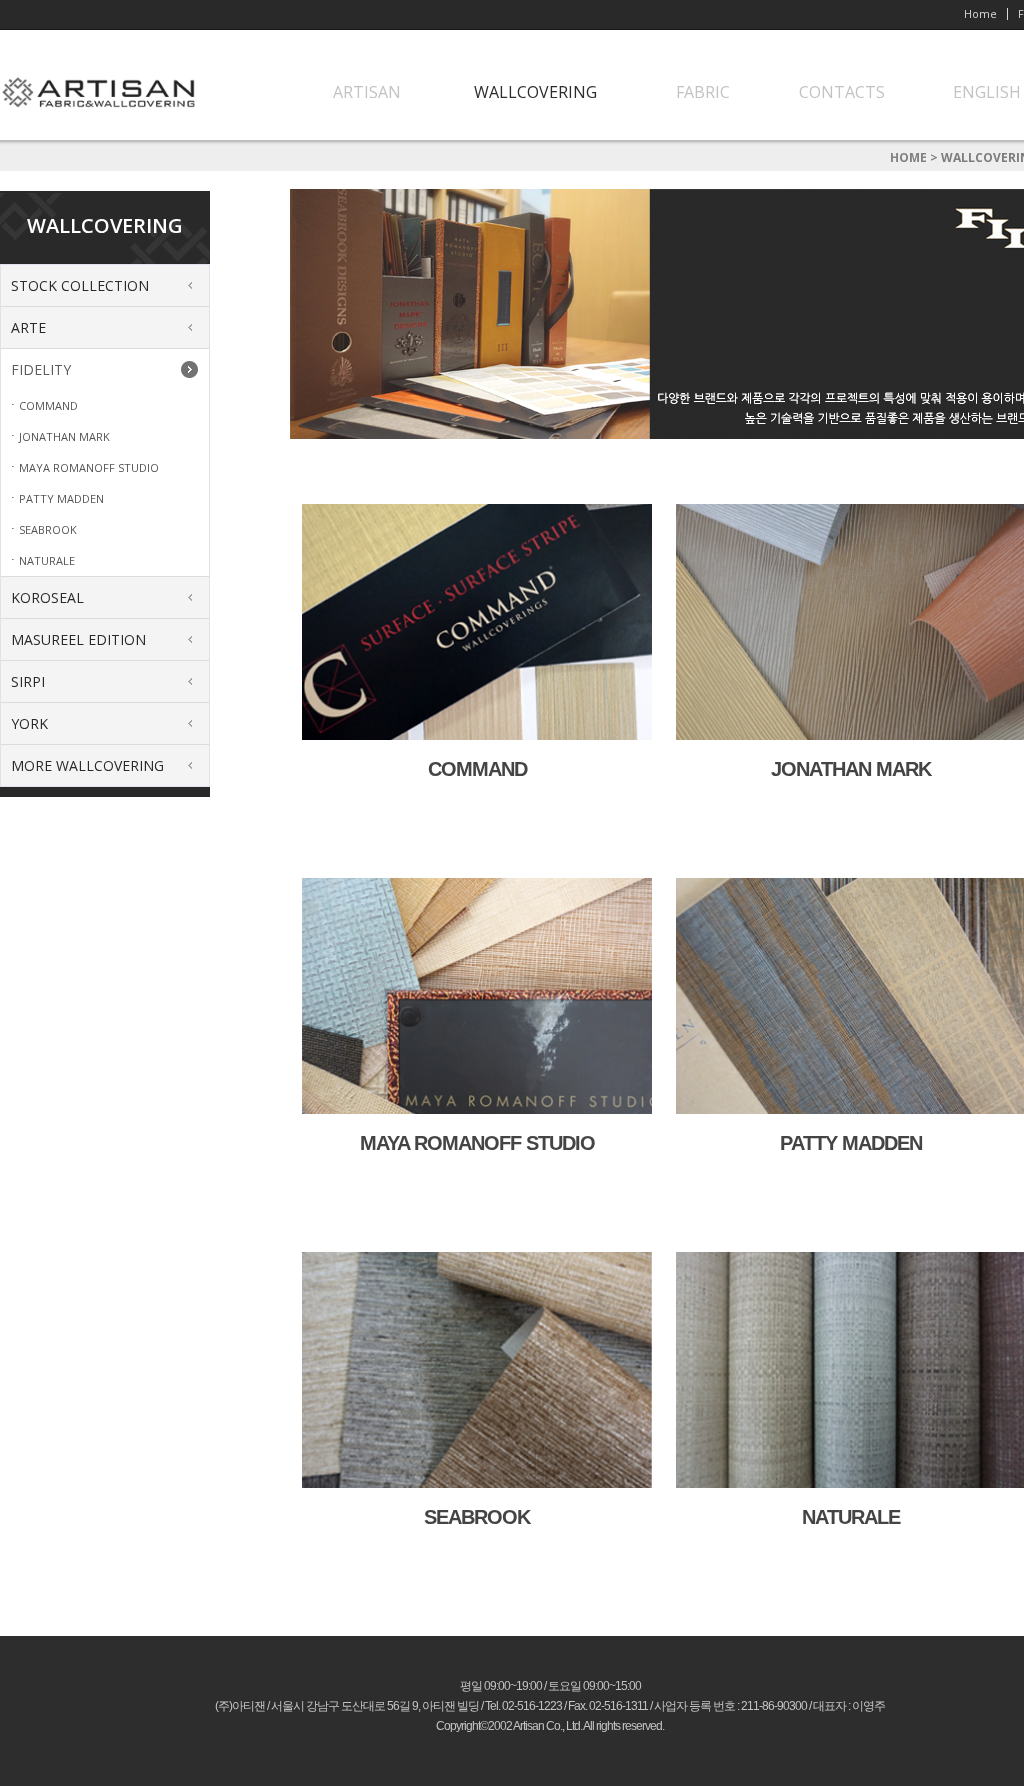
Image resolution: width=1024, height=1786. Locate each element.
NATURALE (47, 560)
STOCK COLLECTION (80, 285)
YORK (29, 723)
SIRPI (28, 681)
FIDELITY (41, 369)
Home (980, 13)
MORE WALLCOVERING (87, 765)
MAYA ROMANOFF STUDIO (89, 467)
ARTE (28, 327)
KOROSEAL (47, 597)
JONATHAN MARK (64, 436)
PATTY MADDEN (61, 498)
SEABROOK (48, 529)
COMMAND (48, 405)
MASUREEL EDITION (78, 639)
